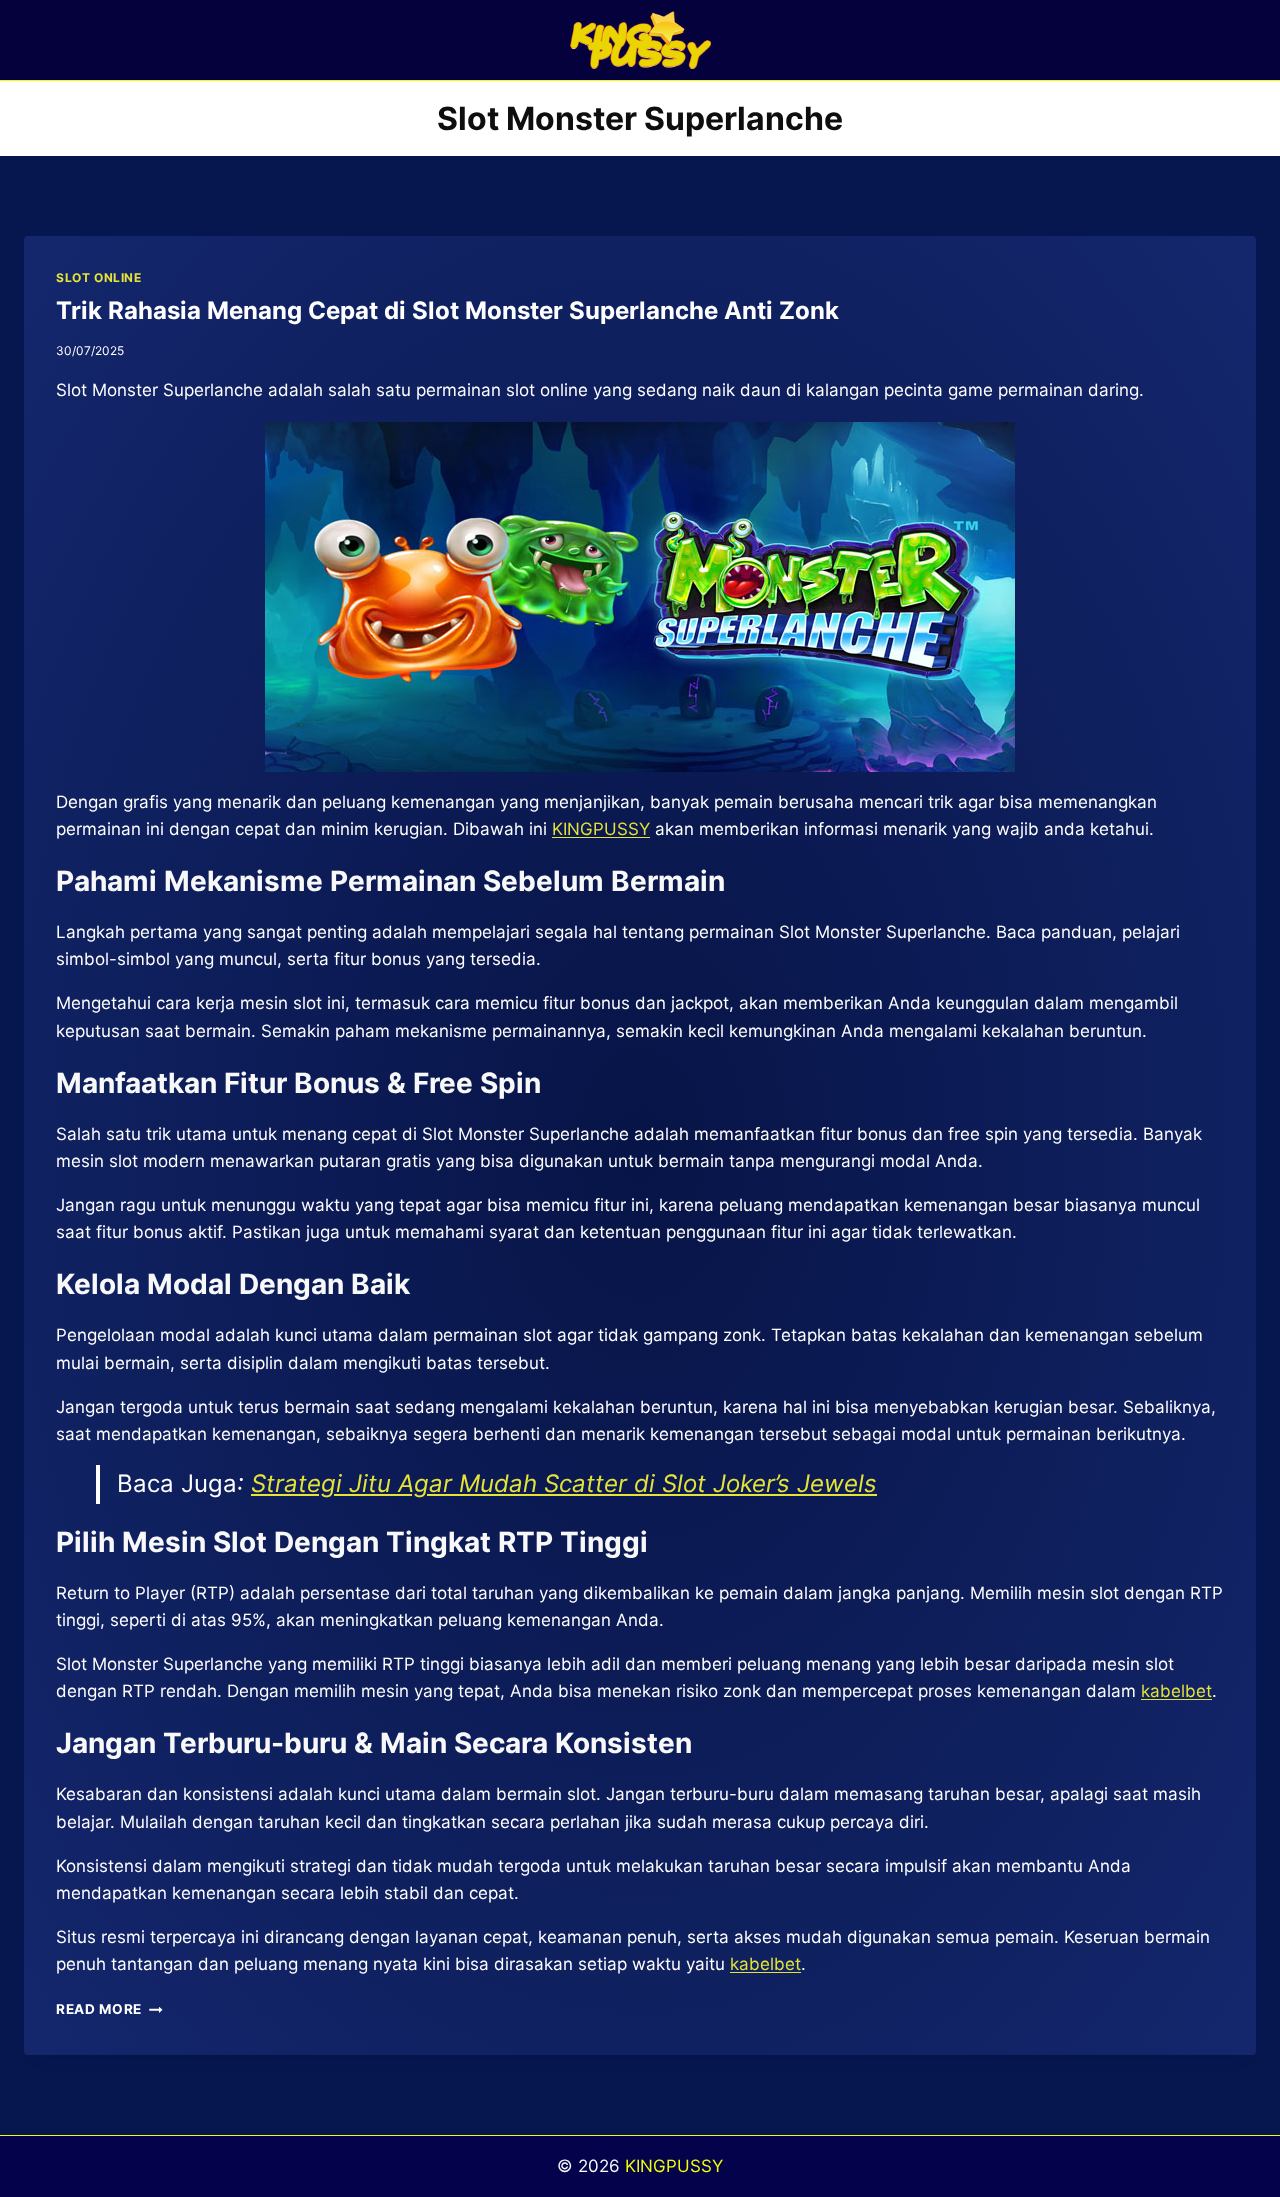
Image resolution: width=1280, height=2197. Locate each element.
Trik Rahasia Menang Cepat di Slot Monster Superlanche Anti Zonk (447, 310)
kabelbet (765, 1964)
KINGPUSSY (674, 2166)
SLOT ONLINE (99, 277)
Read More (109, 2009)
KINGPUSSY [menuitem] (601, 829)
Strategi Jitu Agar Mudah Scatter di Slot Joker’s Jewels (564, 1483)
